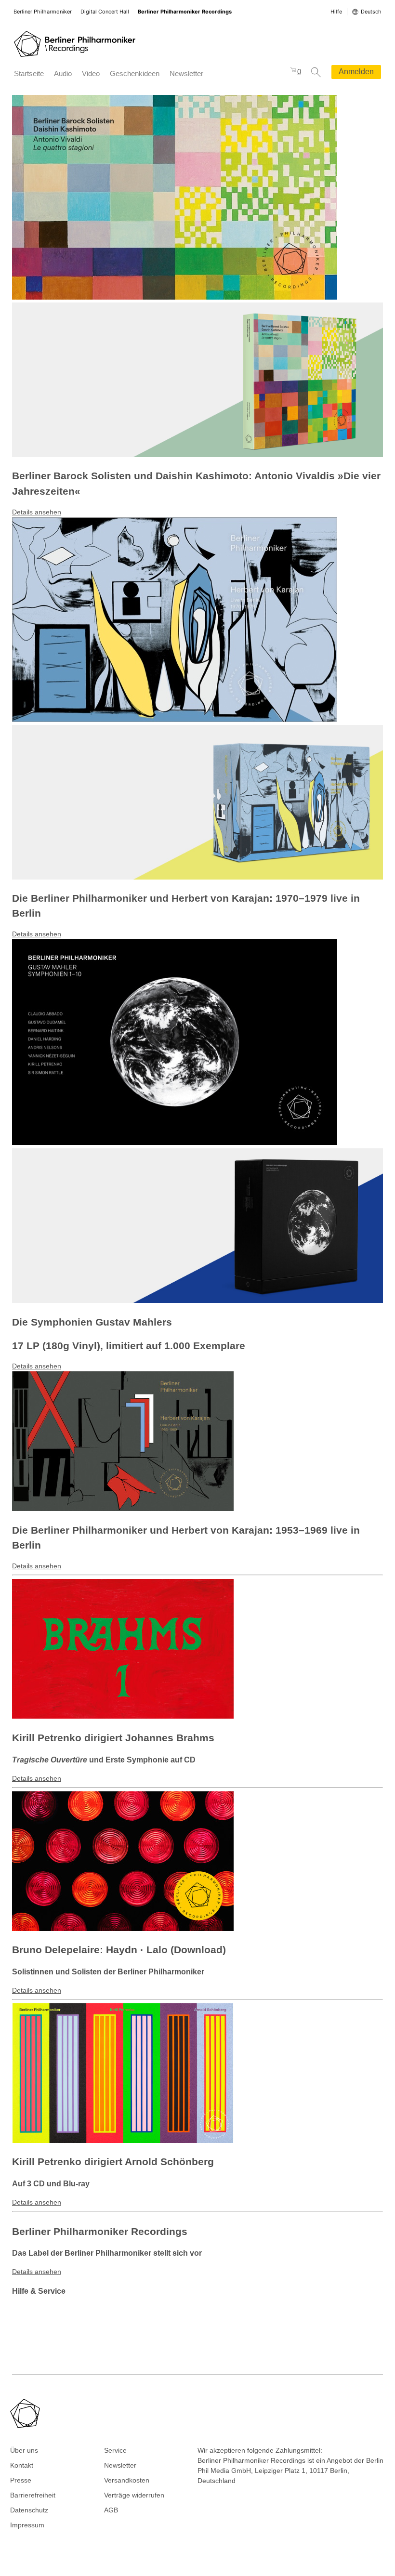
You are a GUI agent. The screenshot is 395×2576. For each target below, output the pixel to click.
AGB (111, 2510)
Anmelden (356, 72)
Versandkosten (127, 2480)
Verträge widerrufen (134, 2495)
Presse (21, 2480)
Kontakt (22, 2465)
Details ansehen (37, 512)
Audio (63, 73)
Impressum (27, 2525)
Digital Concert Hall (105, 12)
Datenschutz (29, 2510)
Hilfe (336, 12)
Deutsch (371, 12)
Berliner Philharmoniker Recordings (185, 12)
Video (91, 73)
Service (115, 2450)
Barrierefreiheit (33, 2495)
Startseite (29, 73)
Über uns (24, 2450)
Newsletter (186, 73)
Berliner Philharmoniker (43, 12)
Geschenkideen (135, 73)
